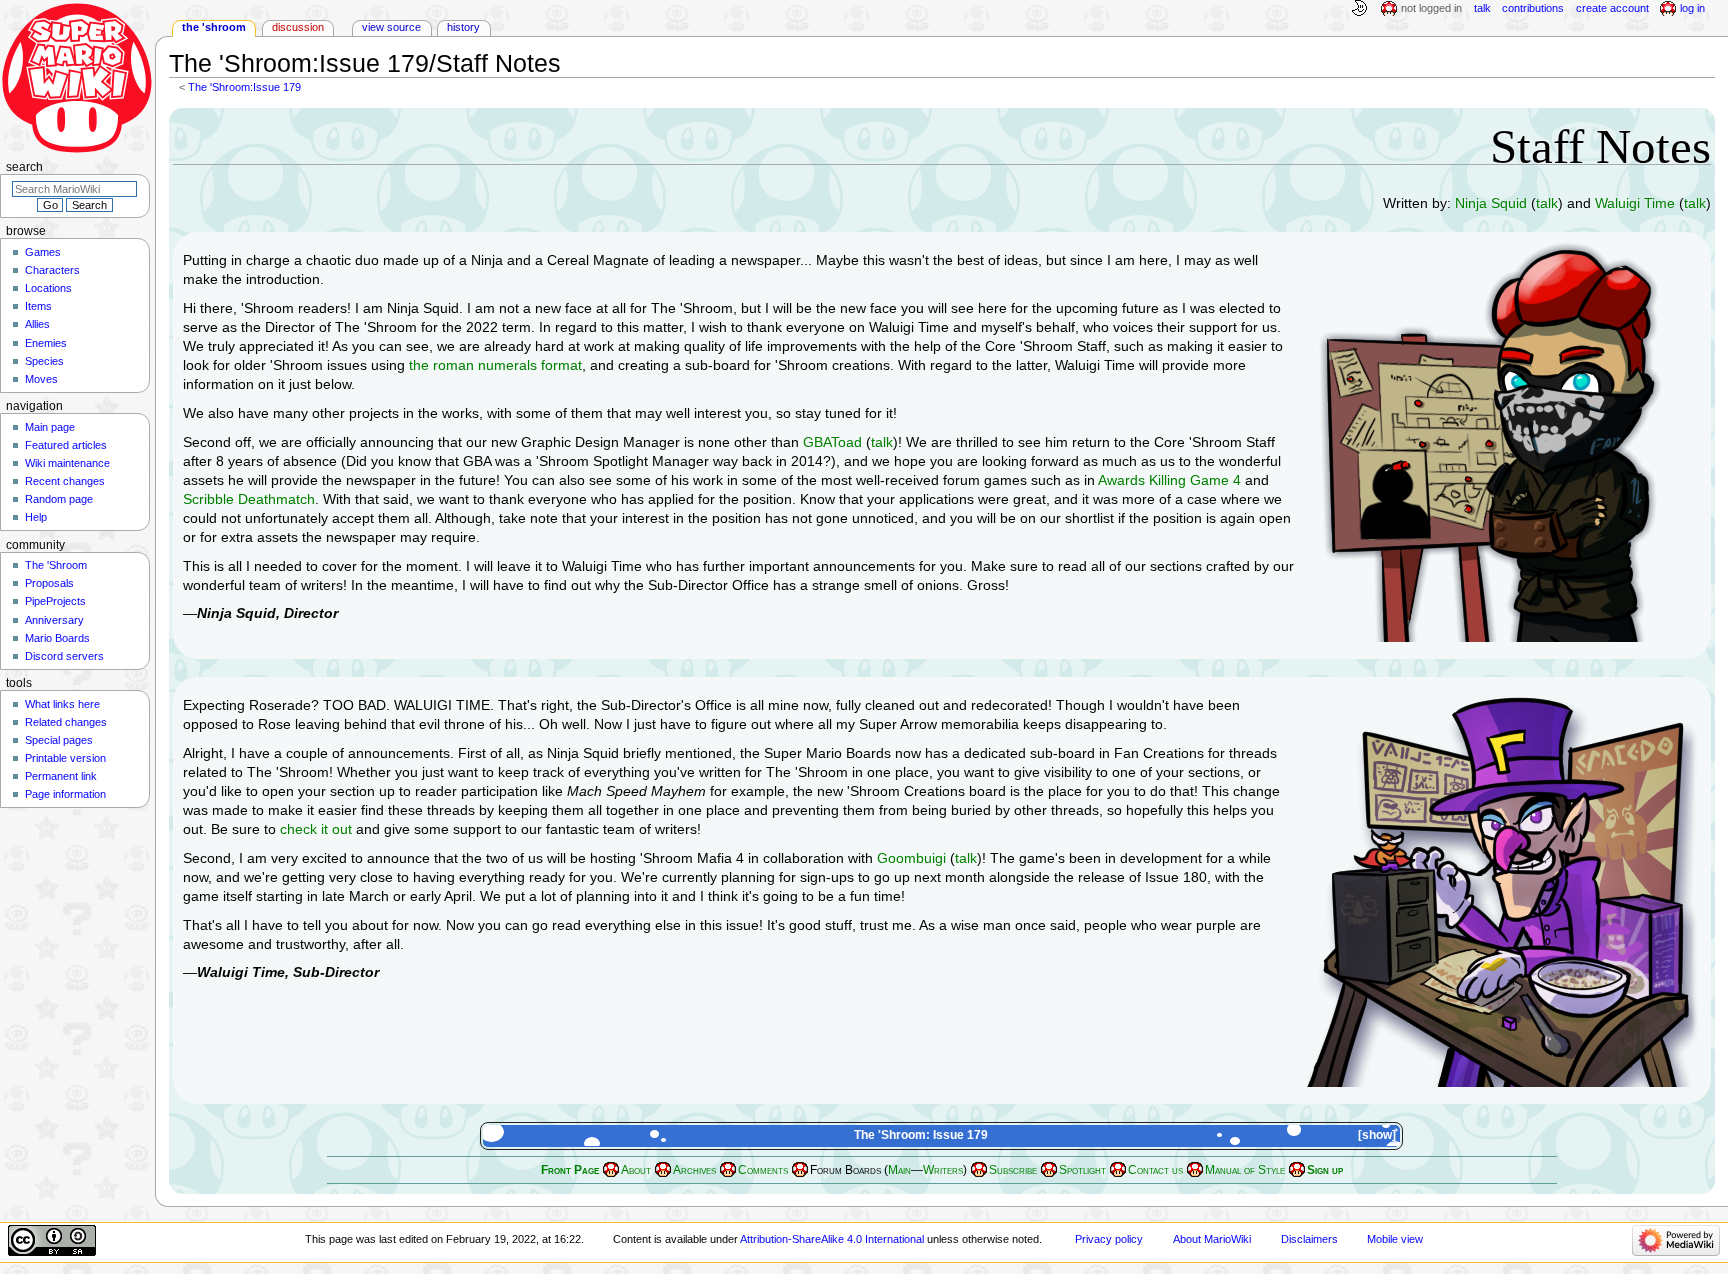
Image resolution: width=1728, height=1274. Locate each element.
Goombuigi (911, 858)
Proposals (49, 583)
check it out (316, 829)
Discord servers (64, 656)
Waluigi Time (1635, 203)
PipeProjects (55, 601)
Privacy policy (1109, 1239)
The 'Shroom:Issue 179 (244, 87)
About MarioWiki (1212, 1239)
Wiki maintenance (67, 463)
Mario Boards (57, 638)
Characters (52, 270)
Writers (943, 1170)
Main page (50, 427)
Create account (1612, 8)
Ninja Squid (1491, 203)
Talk (1482, 8)
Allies (37, 324)
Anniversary (54, 620)
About (636, 1170)
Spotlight (1082, 1170)
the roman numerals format (495, 365)
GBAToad (832, 442)
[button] (1379, 1135)
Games (43, 252)
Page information (65, 794)
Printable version (65, 758)
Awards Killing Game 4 (1169, 480)
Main (899, 1170)
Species (44, 361)
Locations (48, 288)
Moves (41, 379)
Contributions (1533, 8)
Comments (763, 1170)
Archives (694, 1170)
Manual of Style (1245, 1170)
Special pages (59, 740)
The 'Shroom (214, 27)
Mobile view (1395, 1239)
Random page (59, 499)
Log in (1692, 8)
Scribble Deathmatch (249, 499)
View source (391, 27)
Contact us (1155, 1170)
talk (1547, 203)
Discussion (298, 27)
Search (24, 167)
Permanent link (61, 776)
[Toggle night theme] (1359, 9)
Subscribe (1013, 1170)
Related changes (66, 722)
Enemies (46, 343)
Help (36, 517)
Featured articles (66, 445)
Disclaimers (1309, 1239)
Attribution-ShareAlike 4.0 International (832, 1239)
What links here (62, 704)
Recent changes (65, 481)
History (463, 27)
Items (38, 306)
